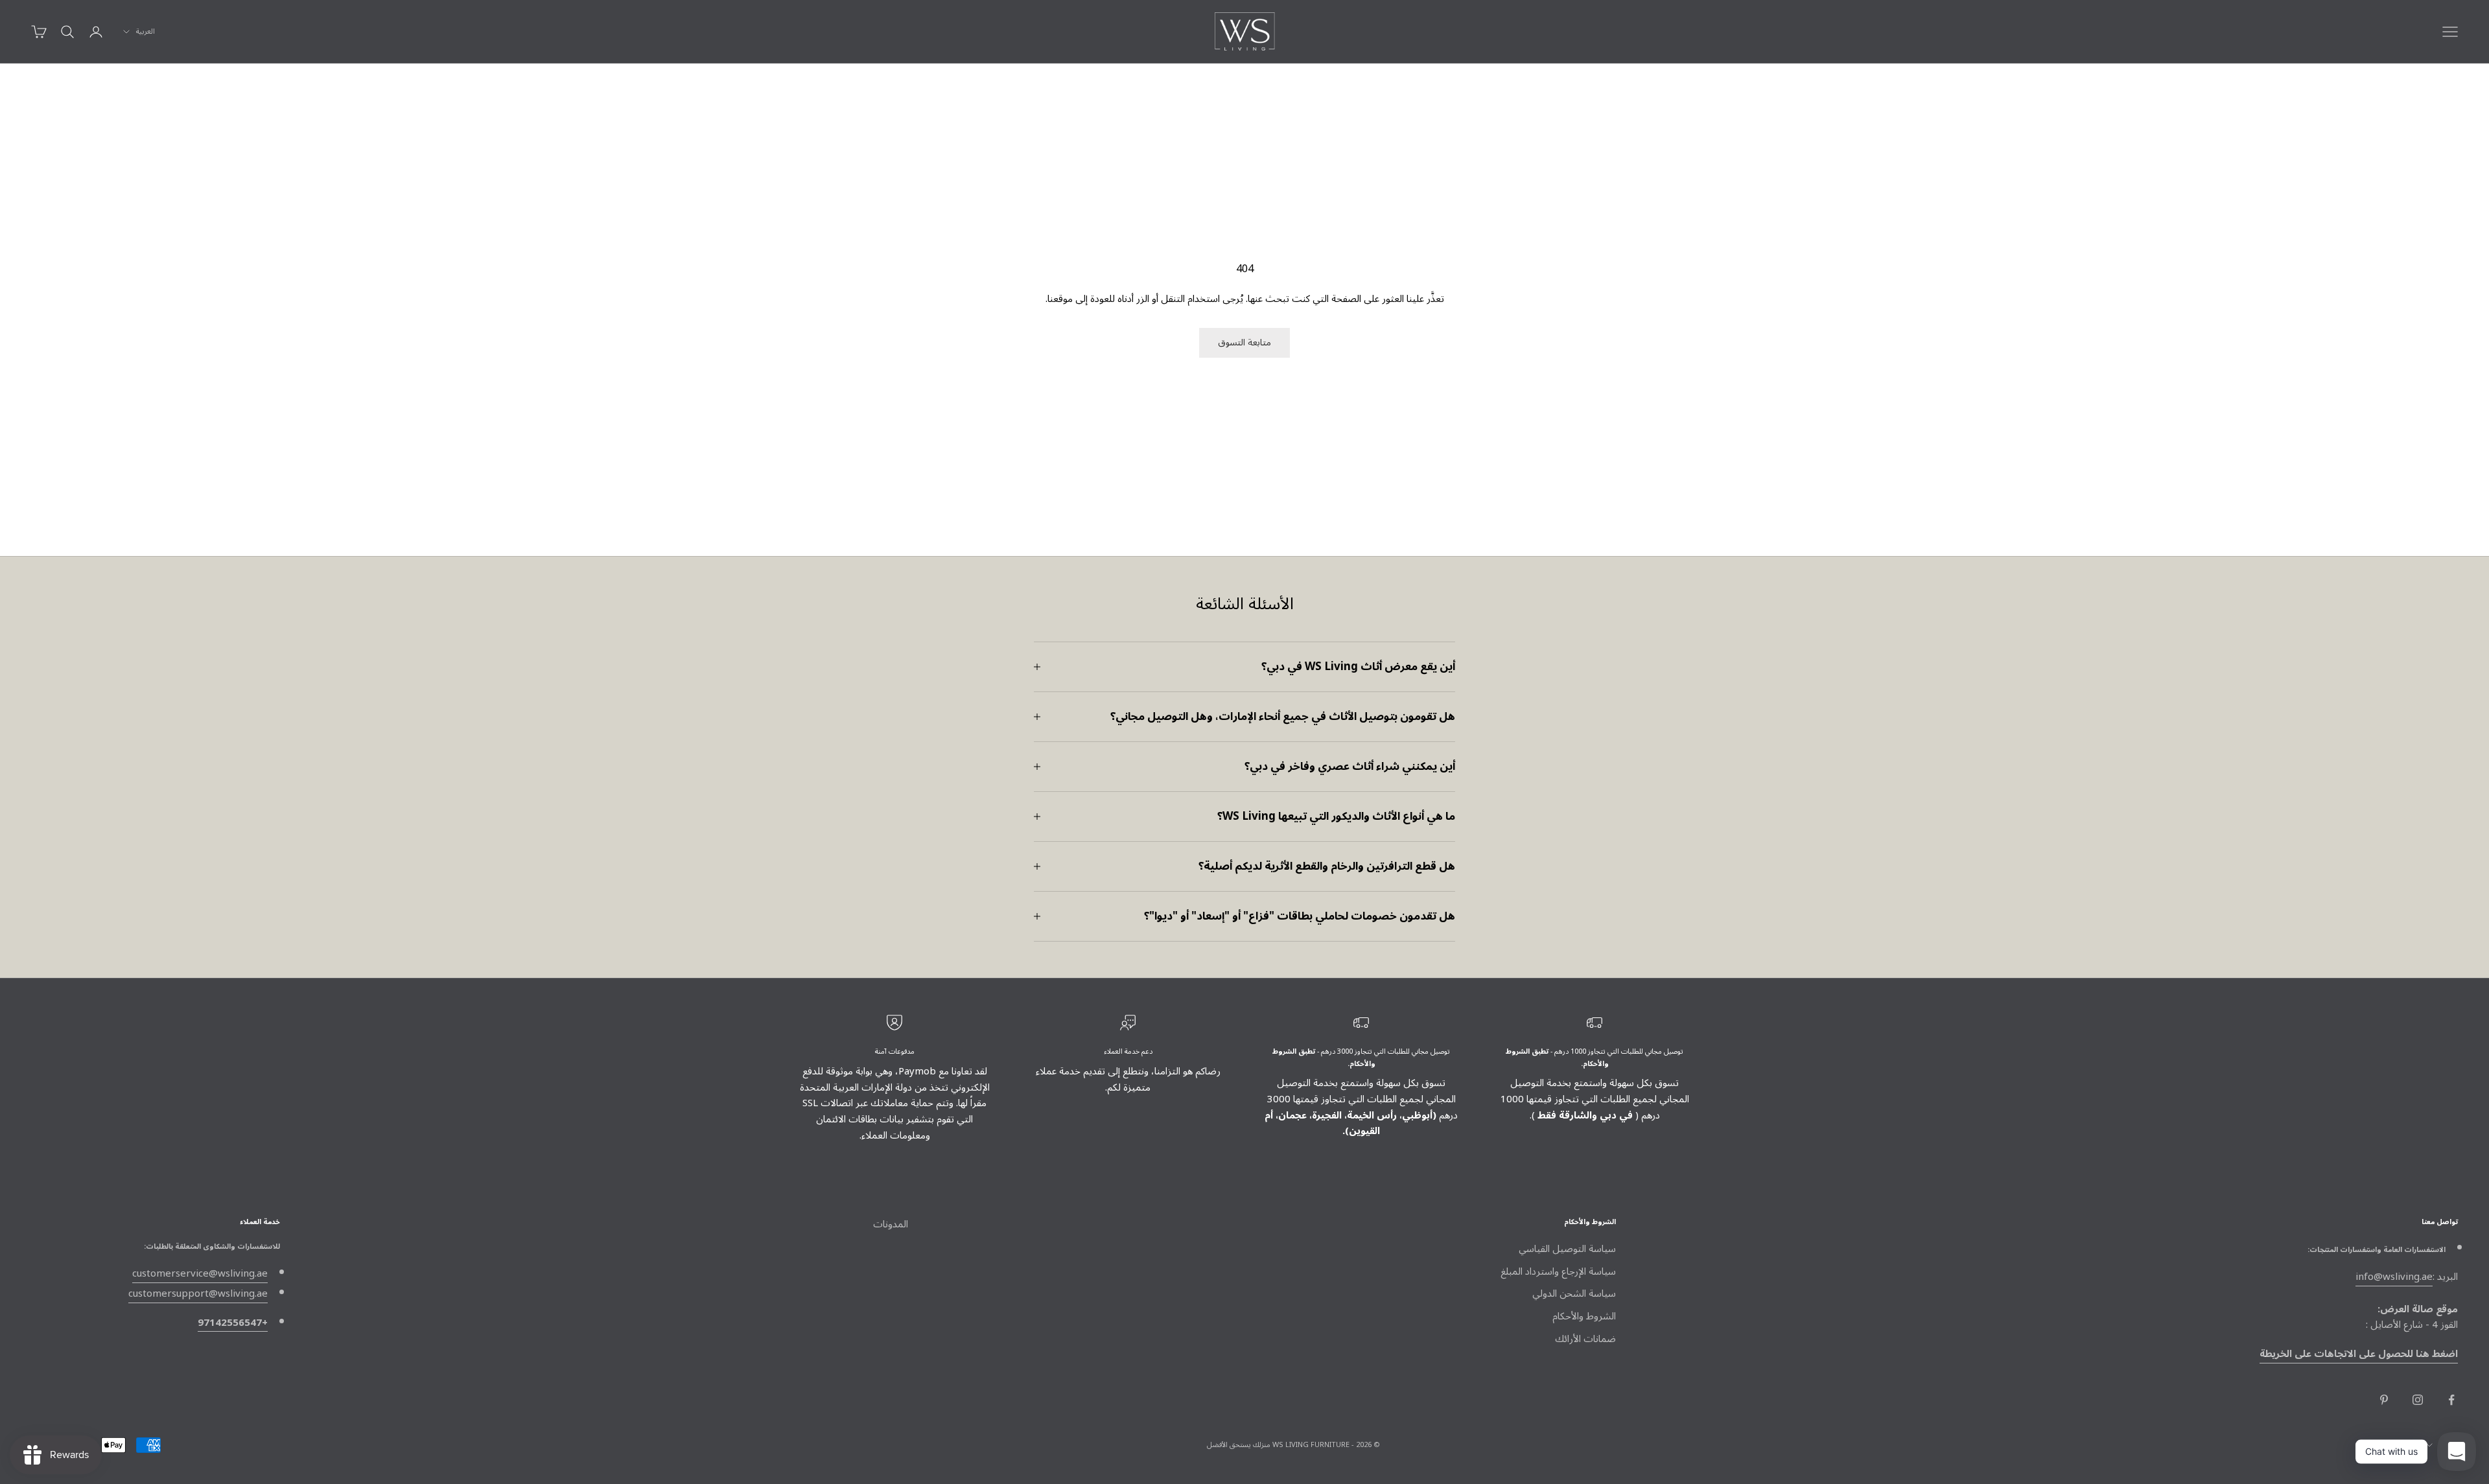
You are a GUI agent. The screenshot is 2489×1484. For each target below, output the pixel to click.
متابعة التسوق (1244, 342)
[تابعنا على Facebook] (2451, 1400)
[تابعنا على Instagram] (2418, 1400)
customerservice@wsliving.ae (200, 1273)
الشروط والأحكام (1584, 1316)
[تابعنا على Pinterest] (2384, 1400)
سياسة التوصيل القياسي (1567, 1249)
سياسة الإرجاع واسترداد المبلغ (1558, 1271)
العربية (146, 32)
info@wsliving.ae (2394, 1277)
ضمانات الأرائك (1585, 1339)
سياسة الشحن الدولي (1574, 1293)
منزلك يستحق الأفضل (1239, 1445)
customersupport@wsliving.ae (198, 1293)
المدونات (891, 1224)
